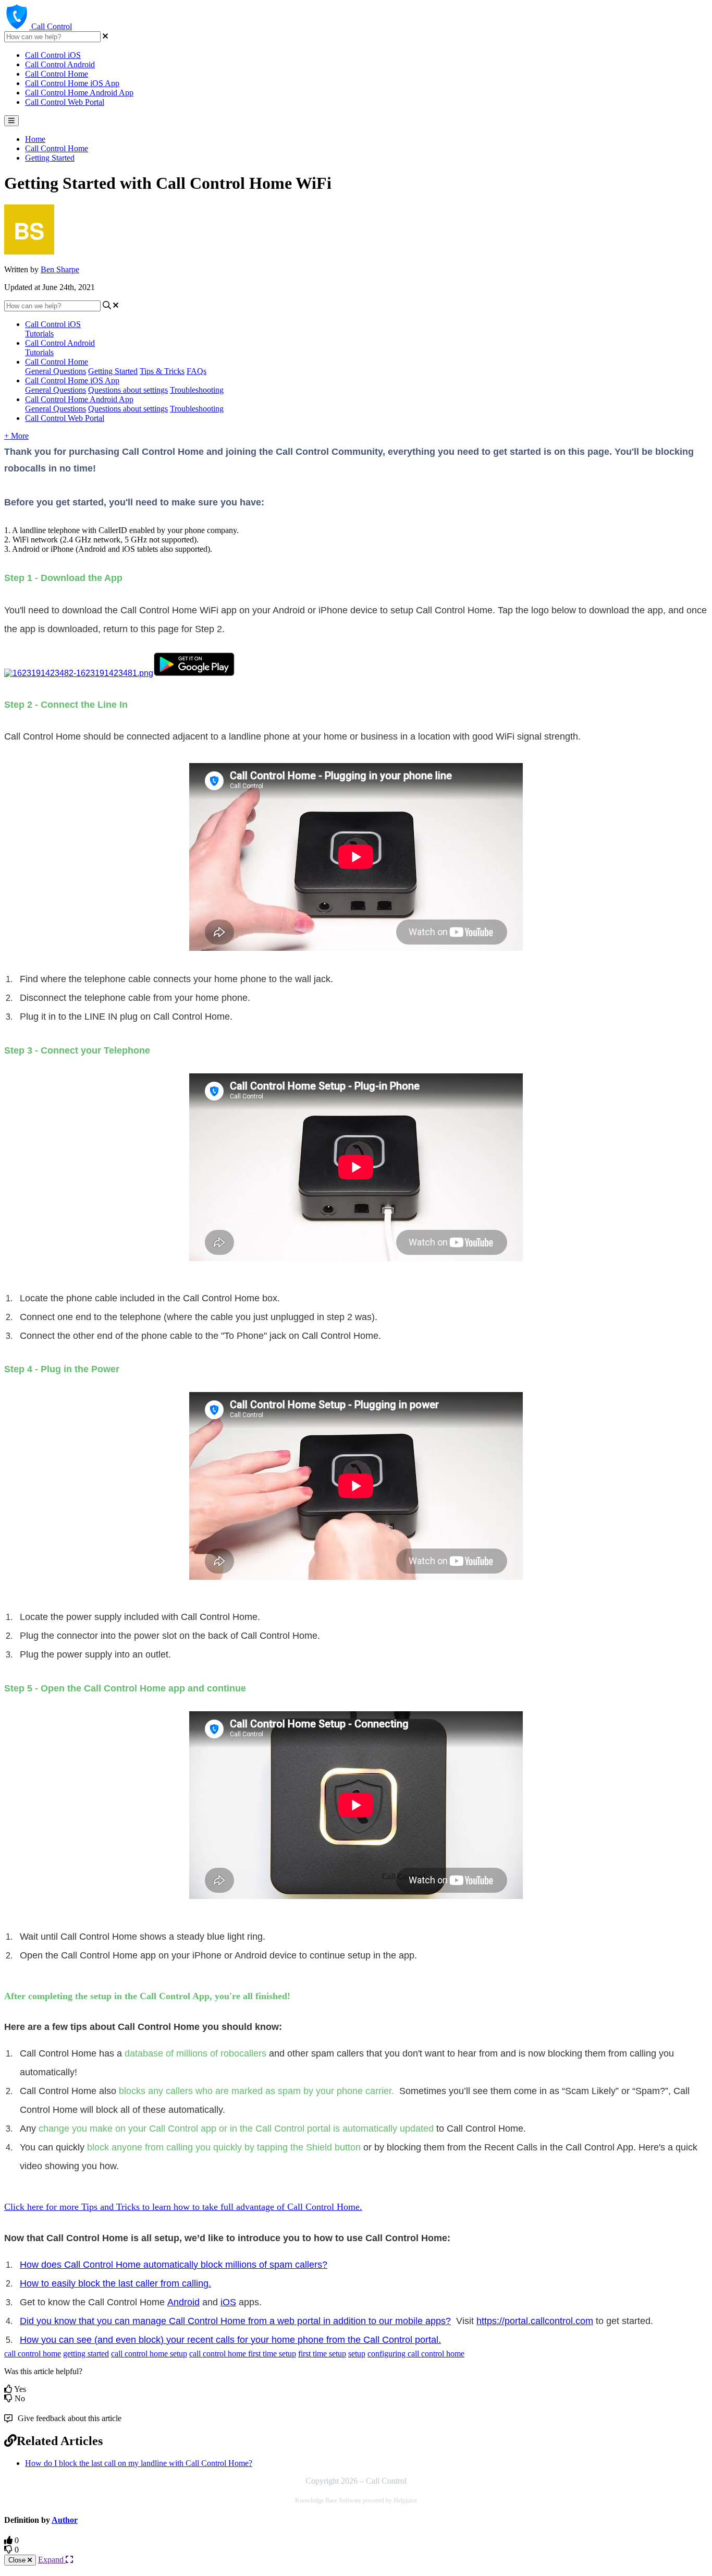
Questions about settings (128, 390)
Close (18, 2560)
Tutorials (39, 334)
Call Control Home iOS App (72, 83)
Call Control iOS (53, 55)
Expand (52, 2560)
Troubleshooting (197, 390)
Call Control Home (57, 74)
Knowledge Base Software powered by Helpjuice (356, 2500)
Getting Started (50, 158)
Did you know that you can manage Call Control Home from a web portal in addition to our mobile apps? (235, 2321)
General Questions (56, 371)
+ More (16, 436)
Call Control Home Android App (79, 93)
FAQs (197, 371)
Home (35, 139)
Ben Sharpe (60, 269)
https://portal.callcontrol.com (535, 2321)
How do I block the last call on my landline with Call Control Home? (139, 2463)
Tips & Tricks (162, 371)
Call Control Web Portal (65, 102)
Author (65, 2520)
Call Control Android (60, 64)
